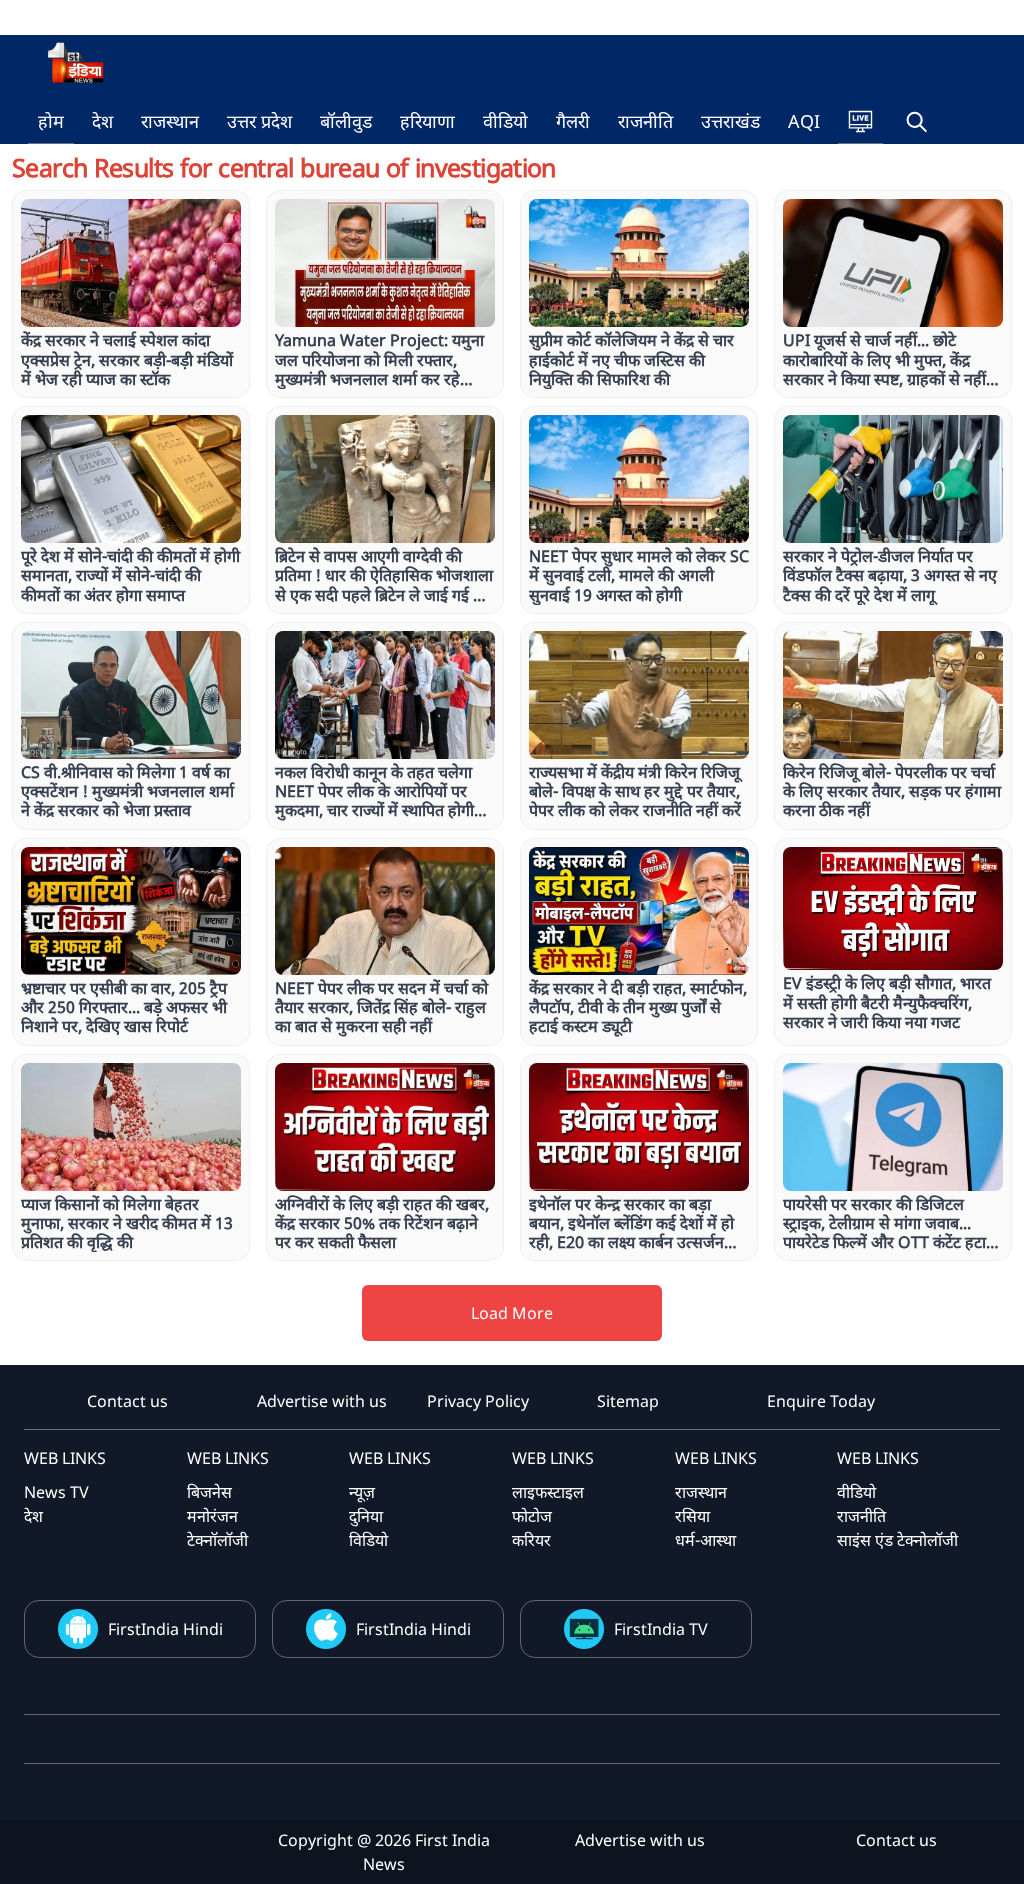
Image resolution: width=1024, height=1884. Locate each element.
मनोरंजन (212, 1516)
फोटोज (532, 1516)
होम (51, 121)
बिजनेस (209, 1492)
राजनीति (645, 121)
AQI (804, 121)
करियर (531, 1540)
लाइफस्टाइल (548, 1492)
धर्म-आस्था (705, 1540)
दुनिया (366, 1516)
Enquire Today (821, 1401)
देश (102, 121)
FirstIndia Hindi (165, 1629)
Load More (512, 1313)
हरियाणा (427, 121)
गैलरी (573, 121)
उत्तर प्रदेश (259, 121)
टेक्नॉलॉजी (217, 1540)
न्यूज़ (362, 1492)
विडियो (368, 1540)
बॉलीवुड (346, 121)
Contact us (127, 1401)
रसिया (692, 1516)
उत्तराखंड (730, 121)
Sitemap (628, 1401)
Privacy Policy (478, 1401)
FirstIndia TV (661, 1629)
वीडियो (505, 121)
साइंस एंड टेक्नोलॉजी (897, 1540)
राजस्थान (170, 121)
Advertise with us (322, 1401)
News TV (56, 1492)
